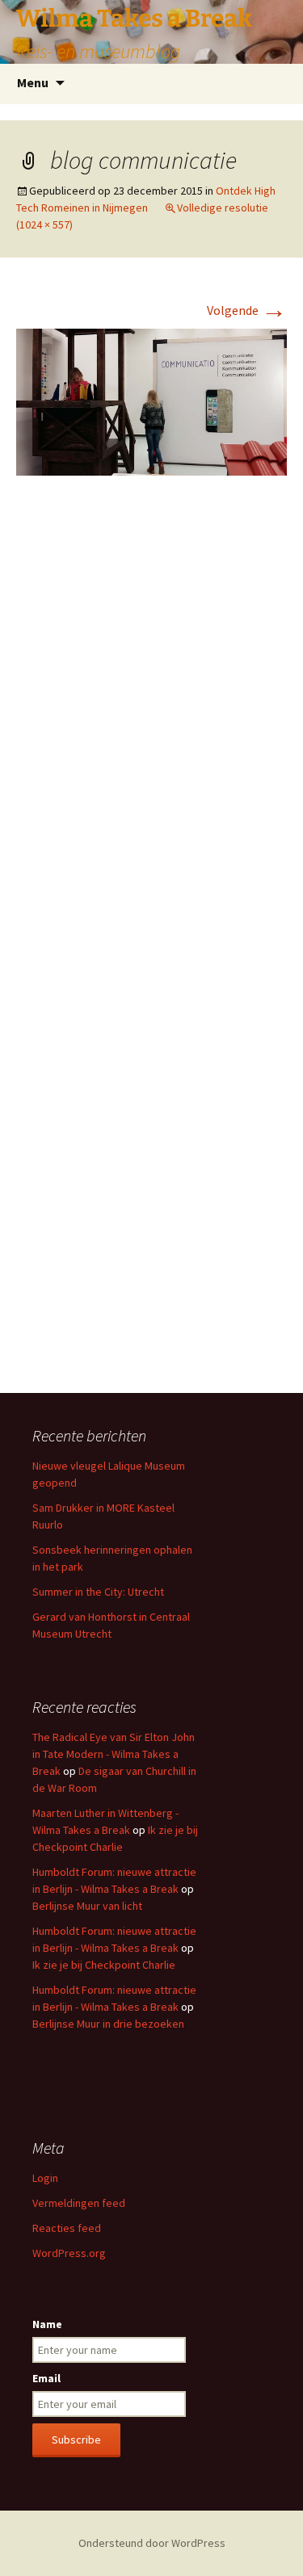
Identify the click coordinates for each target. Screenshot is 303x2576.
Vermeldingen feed (79, 2203)
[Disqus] (151, 729)
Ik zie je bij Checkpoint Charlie (104, 1965)
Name (47, 2324)
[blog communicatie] (151, 401)
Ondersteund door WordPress (152, 2543)
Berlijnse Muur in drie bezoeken (108, 2024)
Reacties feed (67, 2228)
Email (46, 2378)
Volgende (247, 310)
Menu (33, 82)
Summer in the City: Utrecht (98, 1592)
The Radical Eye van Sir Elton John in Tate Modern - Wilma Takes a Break (114, 1754)
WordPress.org (69, 2253)
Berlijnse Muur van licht (87, 1906)
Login (45, 2178)
